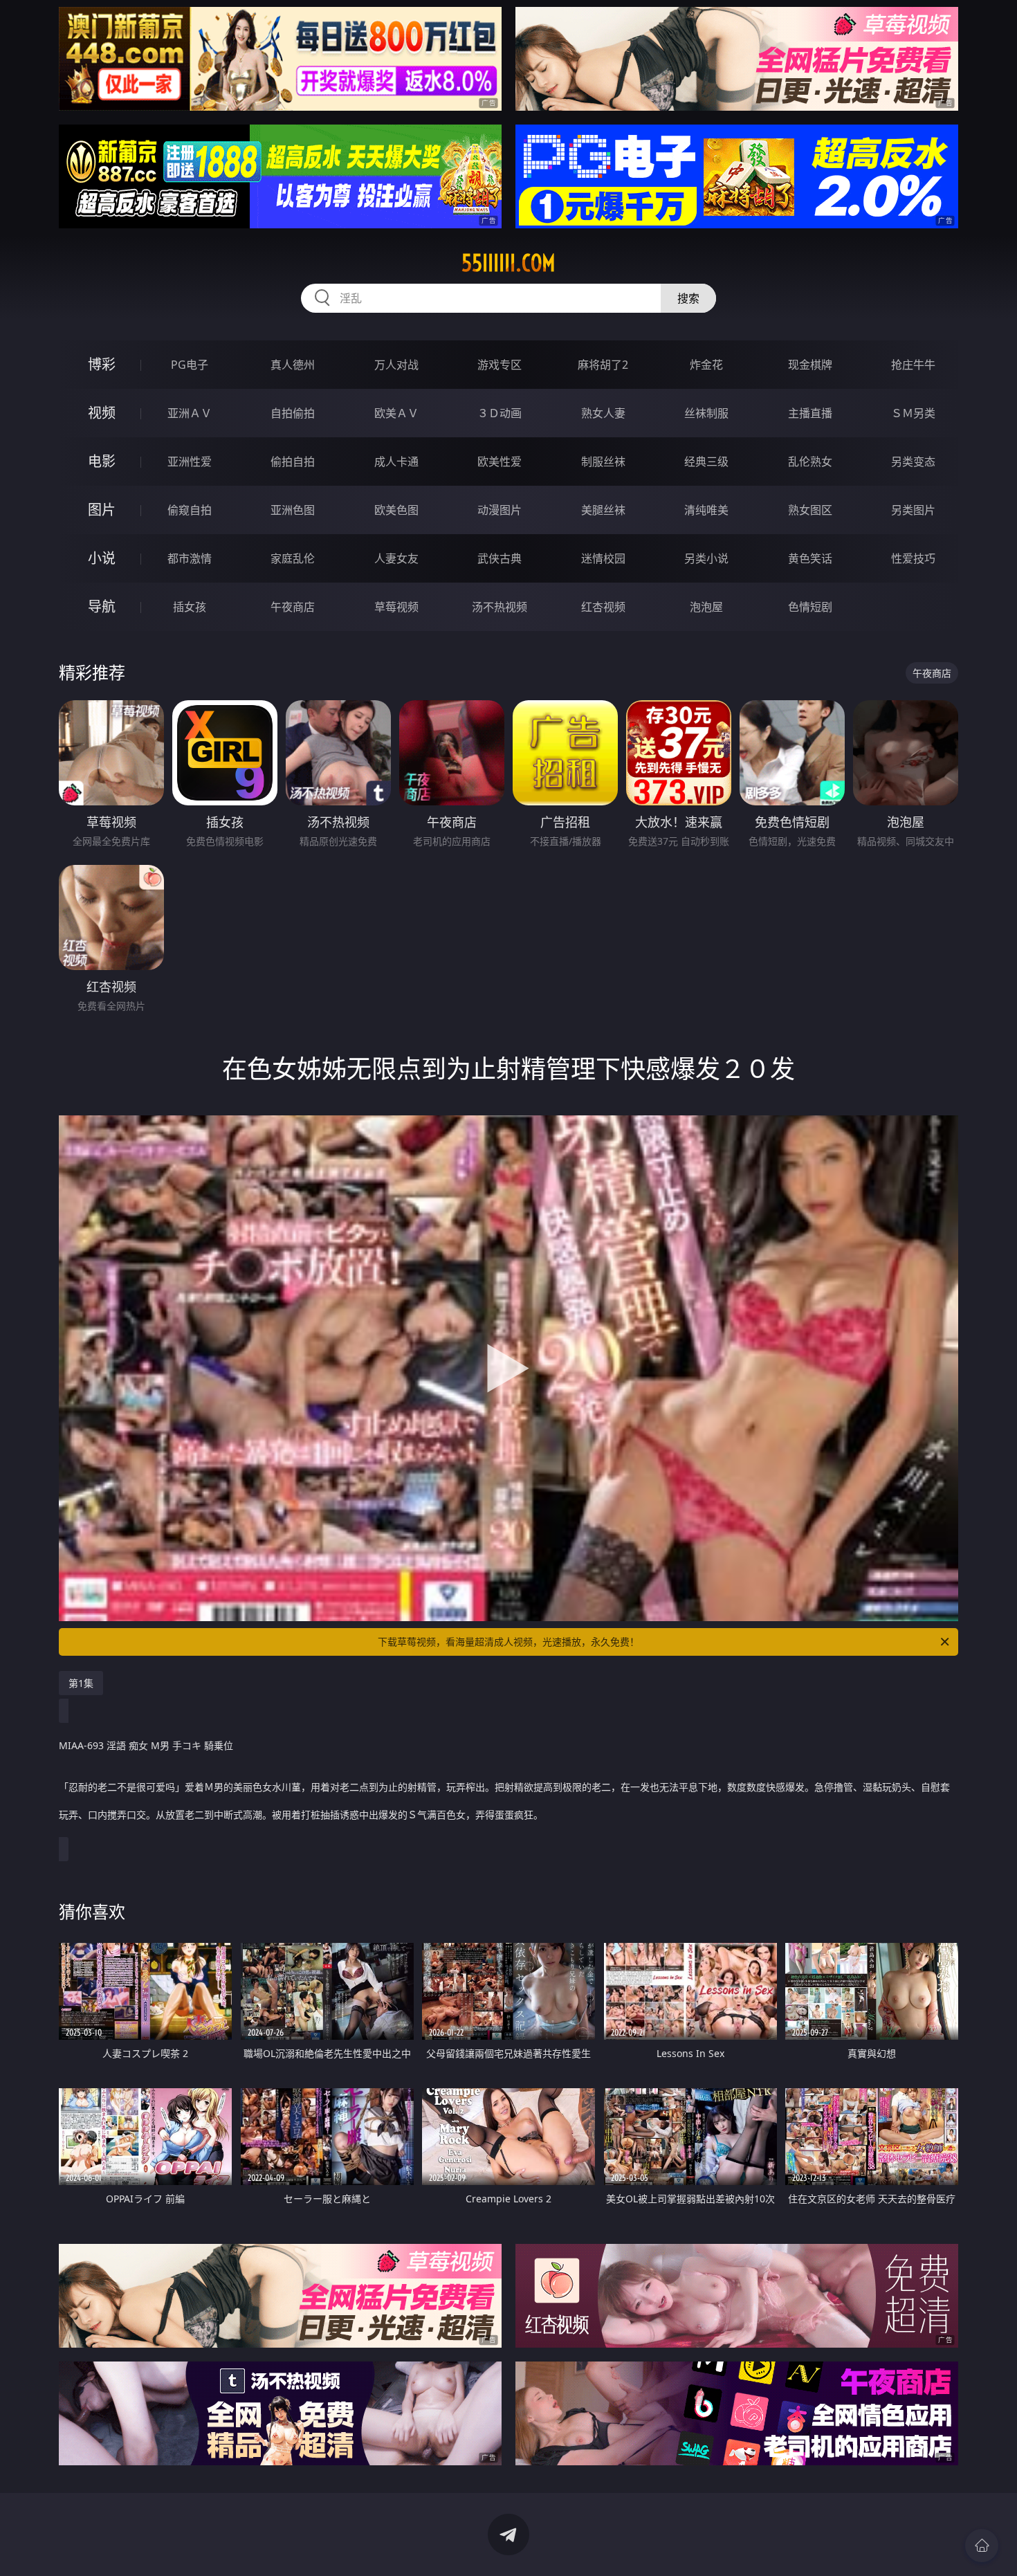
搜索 (688, 298)
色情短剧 (810, 607)
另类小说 (706, 558)
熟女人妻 (603, 413)
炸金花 (706, 365)
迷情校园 (603, 558)
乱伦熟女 (810, 462)
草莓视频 (396, 607)
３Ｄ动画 (500, 413)
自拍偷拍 (293, 413)
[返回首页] (982, 2546)
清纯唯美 (706, 510)
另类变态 (913, 462)
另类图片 (913, 510)
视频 (102, 413)
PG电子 (190, 365)
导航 (102, 606)
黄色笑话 (810, 558)
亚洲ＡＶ (190, 413)
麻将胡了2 (603, 365)
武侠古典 (500, 558)
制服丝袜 (603, 462)
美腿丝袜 (603, 510)
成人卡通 (396, 462)
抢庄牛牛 (913, 365)
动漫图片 (500, 510)
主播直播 (810, 413)
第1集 (81, 1683)
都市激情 (190, 558)
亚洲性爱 (190, 462)
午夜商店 (293, 607)
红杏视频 (603, 607)
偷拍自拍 (293, 462)
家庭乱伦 (293, 558)
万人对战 (396, 365)
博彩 (102, 364)
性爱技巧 (913, 558)
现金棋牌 (810, 365)
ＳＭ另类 (913, 413)
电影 (102, 461)
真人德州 (293, 365)
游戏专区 (500, 365)
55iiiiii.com (508, 263)
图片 (102, 510)
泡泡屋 (706, 607)
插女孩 (190, 607)
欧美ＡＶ (396, 413)
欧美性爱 (500, 462)
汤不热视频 (500, 607)
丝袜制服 (706, 413)
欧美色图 (396, 510)
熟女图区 (810, 510)
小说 (102, 558)
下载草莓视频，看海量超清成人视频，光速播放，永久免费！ (508, 1642)
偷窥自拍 (190, 510)
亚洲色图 (293, 510)
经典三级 (706, 462)
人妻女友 (396, 558)
